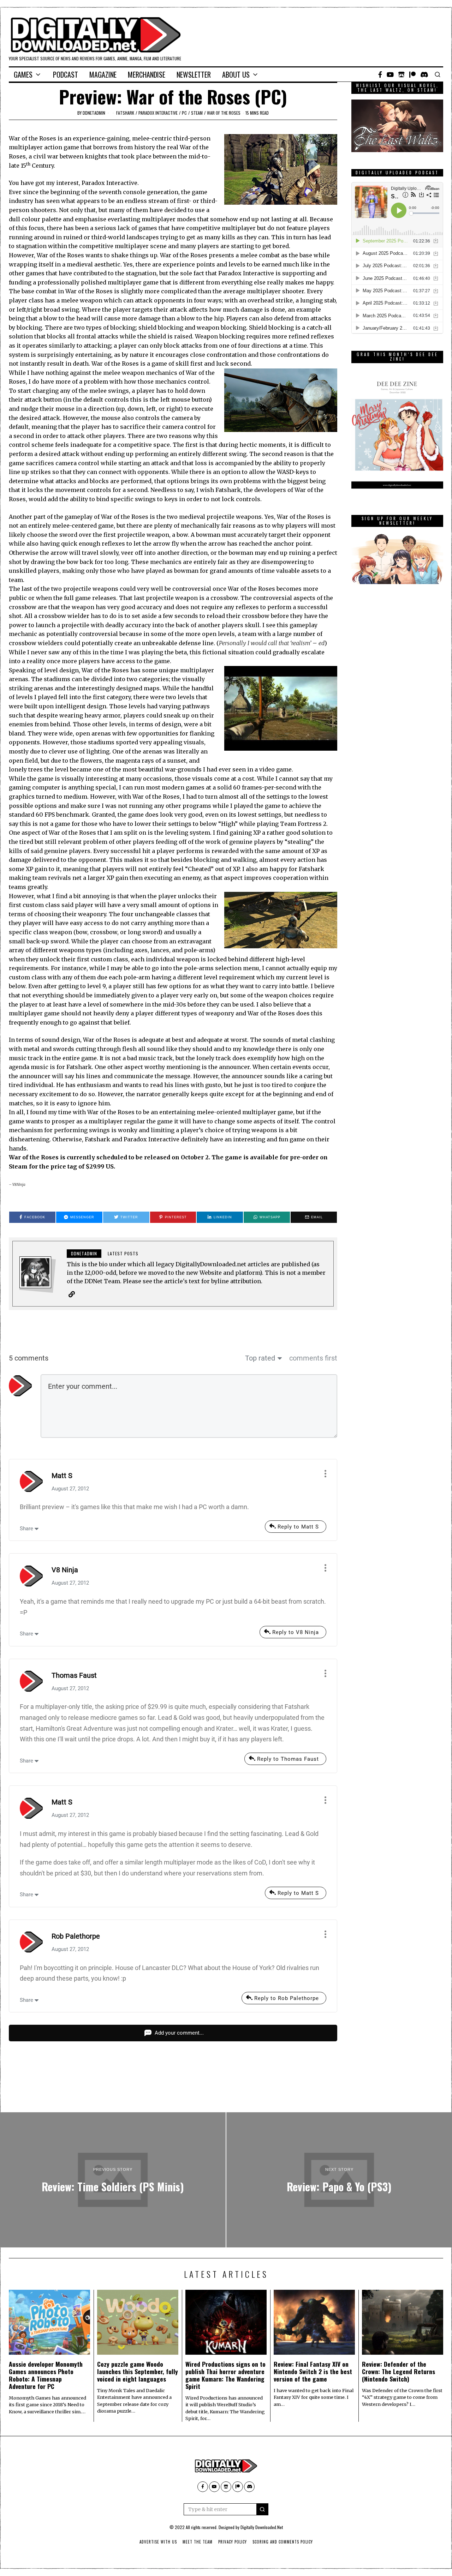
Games (23, 74)
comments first (313, 1358)
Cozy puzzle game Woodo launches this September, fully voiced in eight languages (138, 2371)
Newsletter (194, 74)
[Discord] (424, 74)
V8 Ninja (65, 1570)
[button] (262, 2509)
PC (184, 113)
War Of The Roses (224, 113)
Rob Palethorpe (76, 1936)
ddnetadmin (94, 113)
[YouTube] (390, 74)
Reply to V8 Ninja (296, 1632)
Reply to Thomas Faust (288, 1759)
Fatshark (125, 113)
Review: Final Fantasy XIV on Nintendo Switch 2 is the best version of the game (313, 2371)
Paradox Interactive (158, 113)
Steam (197, 113)
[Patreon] (412, 74)
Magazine (103, 74)
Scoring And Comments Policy (283, 2542)
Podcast (66, 74)
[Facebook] (380, 74)
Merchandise (147, 74)
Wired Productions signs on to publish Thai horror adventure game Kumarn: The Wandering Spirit (225, 2375)
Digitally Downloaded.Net (262, 2527)
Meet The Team (198, 2542)
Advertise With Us (158, 2542)
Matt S (62, 1476)
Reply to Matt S (298, 1527)
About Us (236, 74)
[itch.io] (402, 74)
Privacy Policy (233, 2542)
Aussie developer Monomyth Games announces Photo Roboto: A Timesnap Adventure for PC (46, 2375)
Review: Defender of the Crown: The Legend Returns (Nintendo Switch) (399, 2371)
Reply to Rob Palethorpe (287, 1998)
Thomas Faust (74, 1675)
